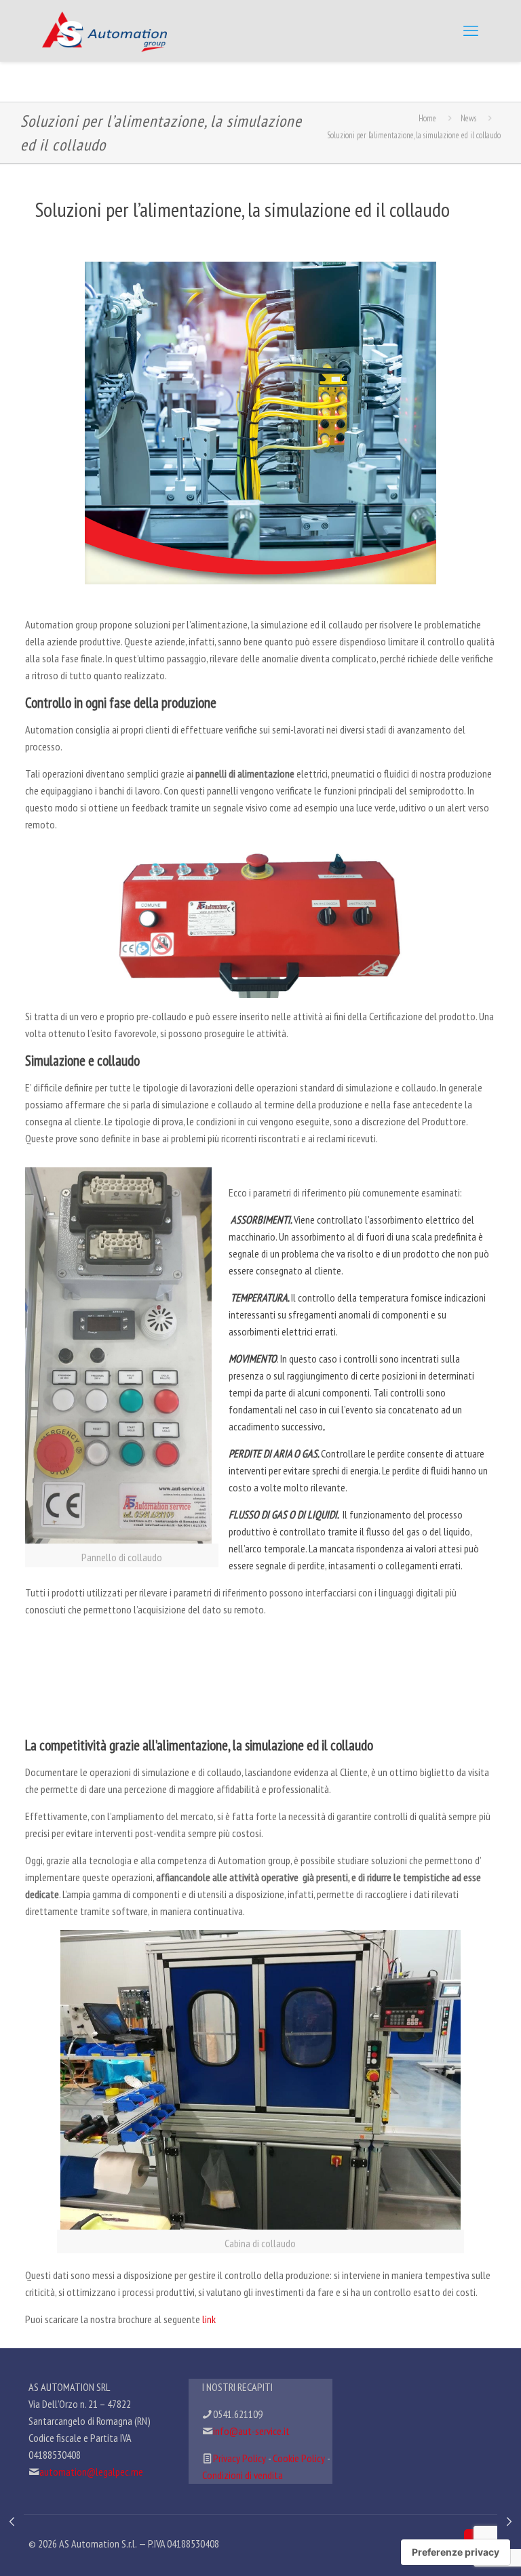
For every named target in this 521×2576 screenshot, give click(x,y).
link (209, 2319)
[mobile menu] (471, 31)
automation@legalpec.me (91, 2472)
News (468, 118)
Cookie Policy (299, 2458)
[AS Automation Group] (104, 31)
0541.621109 (238, 2414)
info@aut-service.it (251, 2431)
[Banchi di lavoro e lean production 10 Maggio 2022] (509, 2522)
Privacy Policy (239, 2458)
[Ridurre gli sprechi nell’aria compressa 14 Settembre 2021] (12, 2522)
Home (427, 118)
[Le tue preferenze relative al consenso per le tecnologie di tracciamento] (456, 2552)
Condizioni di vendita (243, 2475)
